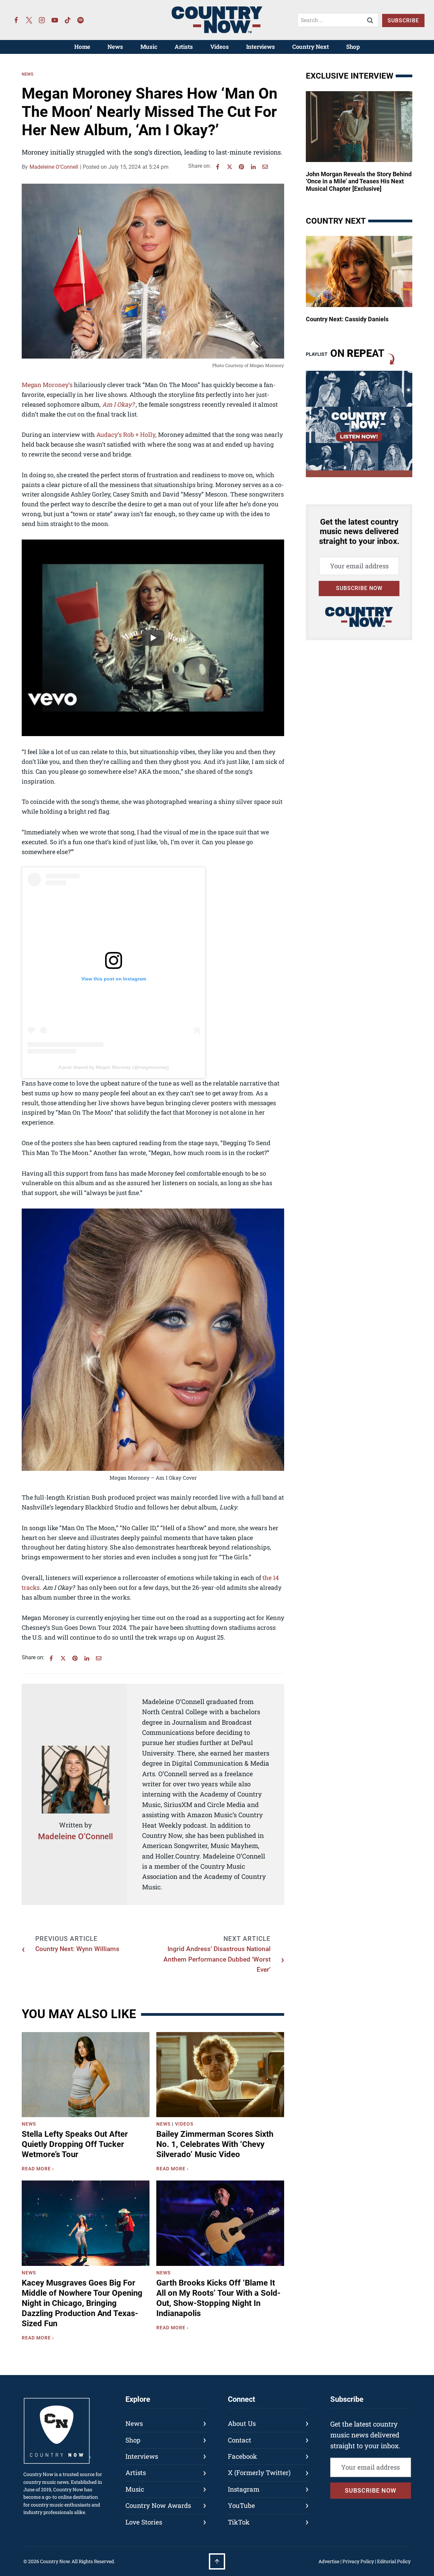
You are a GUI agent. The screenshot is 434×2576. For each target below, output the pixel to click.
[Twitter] (29, 20)
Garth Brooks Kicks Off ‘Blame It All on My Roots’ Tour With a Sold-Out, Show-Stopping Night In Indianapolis (218, 2298)
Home (82, 47)
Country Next (311, 47)
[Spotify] (81, 20)
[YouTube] (55, 20)
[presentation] (86, 2075)
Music (149, 47)
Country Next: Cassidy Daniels (347, 319)
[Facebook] (16, 20)
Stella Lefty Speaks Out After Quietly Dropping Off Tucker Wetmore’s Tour (75, 2144)
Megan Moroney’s (47, 385)
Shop (353, 47)
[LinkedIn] (253, 167)
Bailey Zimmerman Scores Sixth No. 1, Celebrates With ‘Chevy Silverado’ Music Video (215, 2144)
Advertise (329, 2561)
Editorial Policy (394, 2561)
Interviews (261, 47)
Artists (184, 47)
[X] (230, 167)
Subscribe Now (359, 588)
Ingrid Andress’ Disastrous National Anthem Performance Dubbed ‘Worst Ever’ (217, 1959)
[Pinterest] (241, 167)
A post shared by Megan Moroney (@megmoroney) (114, 1067)
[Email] (265, 167)
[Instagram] (42, 20)
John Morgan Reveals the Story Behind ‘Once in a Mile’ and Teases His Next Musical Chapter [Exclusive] (359, 181)
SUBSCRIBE (403, 21)
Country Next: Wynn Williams (77, 1949)
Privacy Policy (358, 2561)
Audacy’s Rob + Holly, (126, 434)
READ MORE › (39, 2170)
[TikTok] (68, 20)
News (115, 47)
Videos (220, 47)
